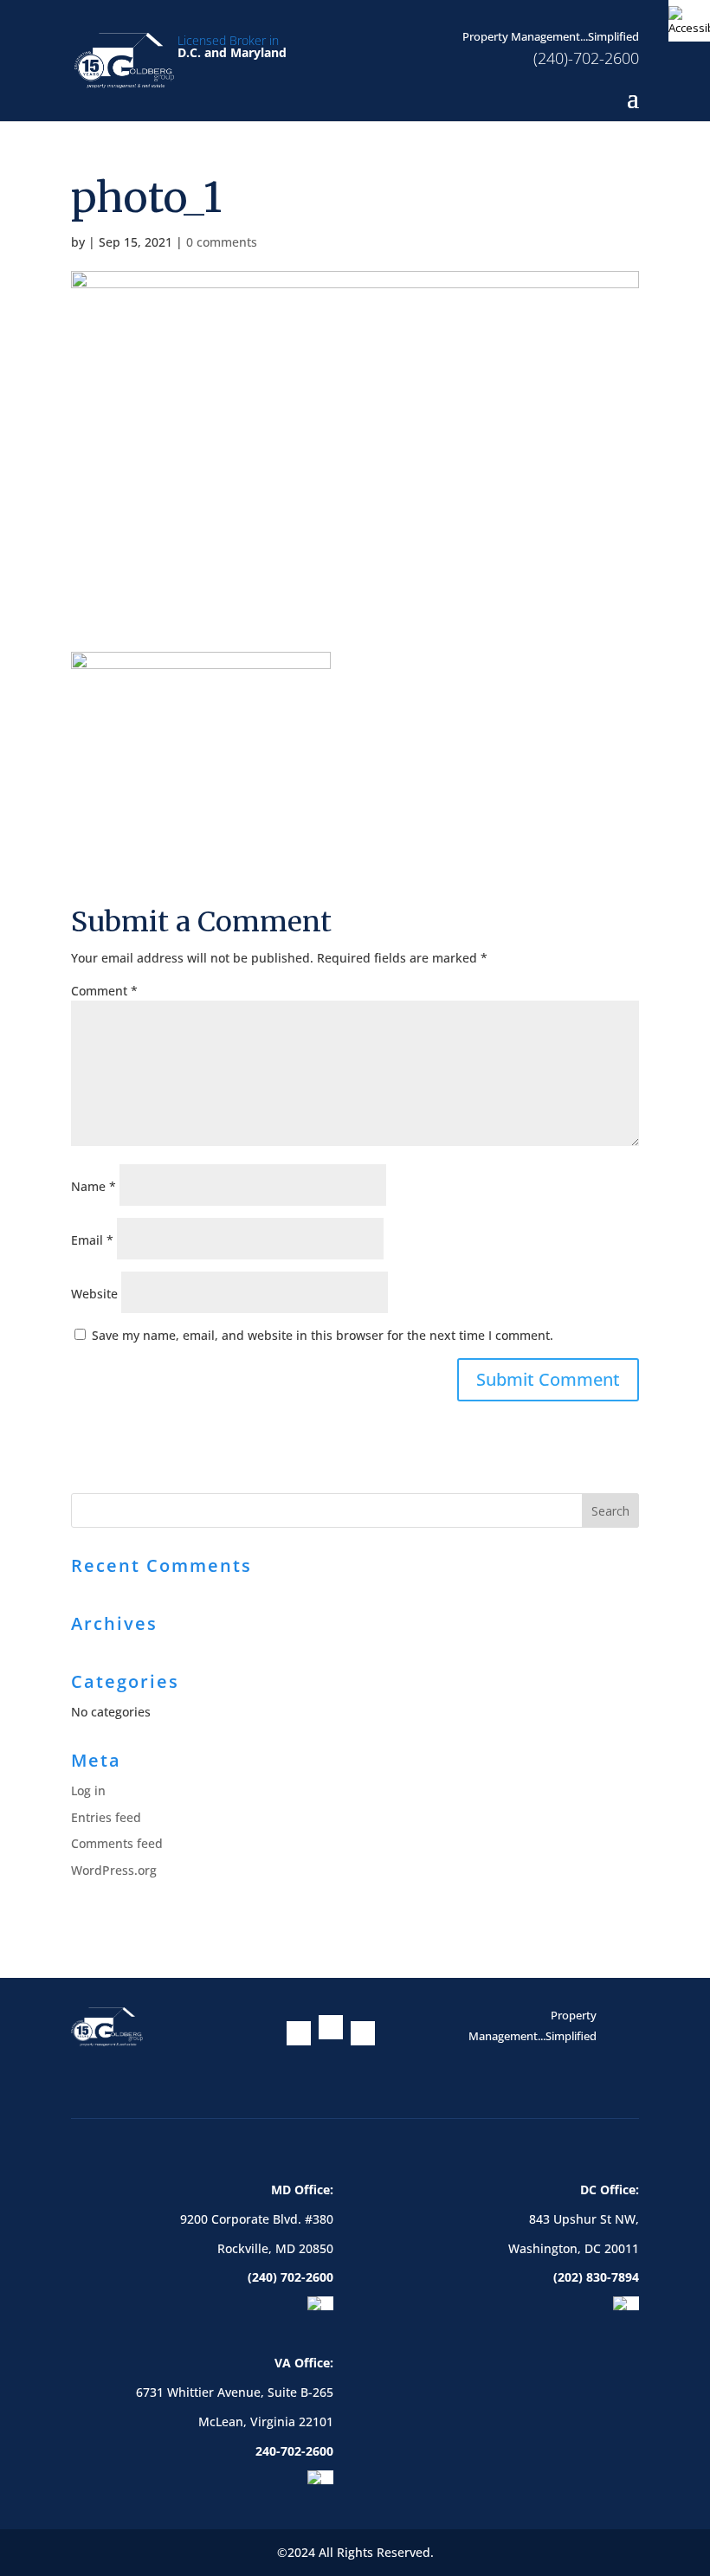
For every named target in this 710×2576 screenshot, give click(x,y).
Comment (104, 991)
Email (92, 1240)
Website (94, 1294)
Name (94, 1186)
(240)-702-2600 (586, 58)
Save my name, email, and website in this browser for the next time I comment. (323, 1335)
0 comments (222, 242)
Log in (88, 1790)
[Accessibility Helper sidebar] (689, 21)
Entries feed (106, 1817)
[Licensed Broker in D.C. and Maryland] (124, 59)
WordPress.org (114, 1870)
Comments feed (117, 1843)
